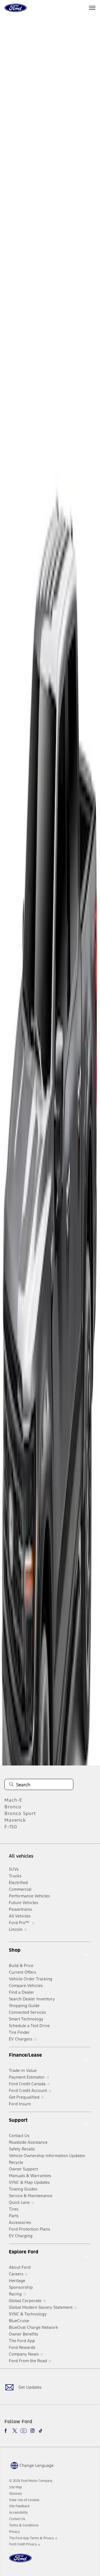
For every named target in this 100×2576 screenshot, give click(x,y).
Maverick (15, 1820)
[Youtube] (24, 2431)
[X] (15, 2431)
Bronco (13, 1807)
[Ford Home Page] (20, 2561)
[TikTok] (41, 2431)
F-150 (11, 1827)
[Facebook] (7, 2431)
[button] (31, 2465)
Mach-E (13, 1800)
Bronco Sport (20, 1813)
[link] (16, 2487)
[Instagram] (32, 2431)
